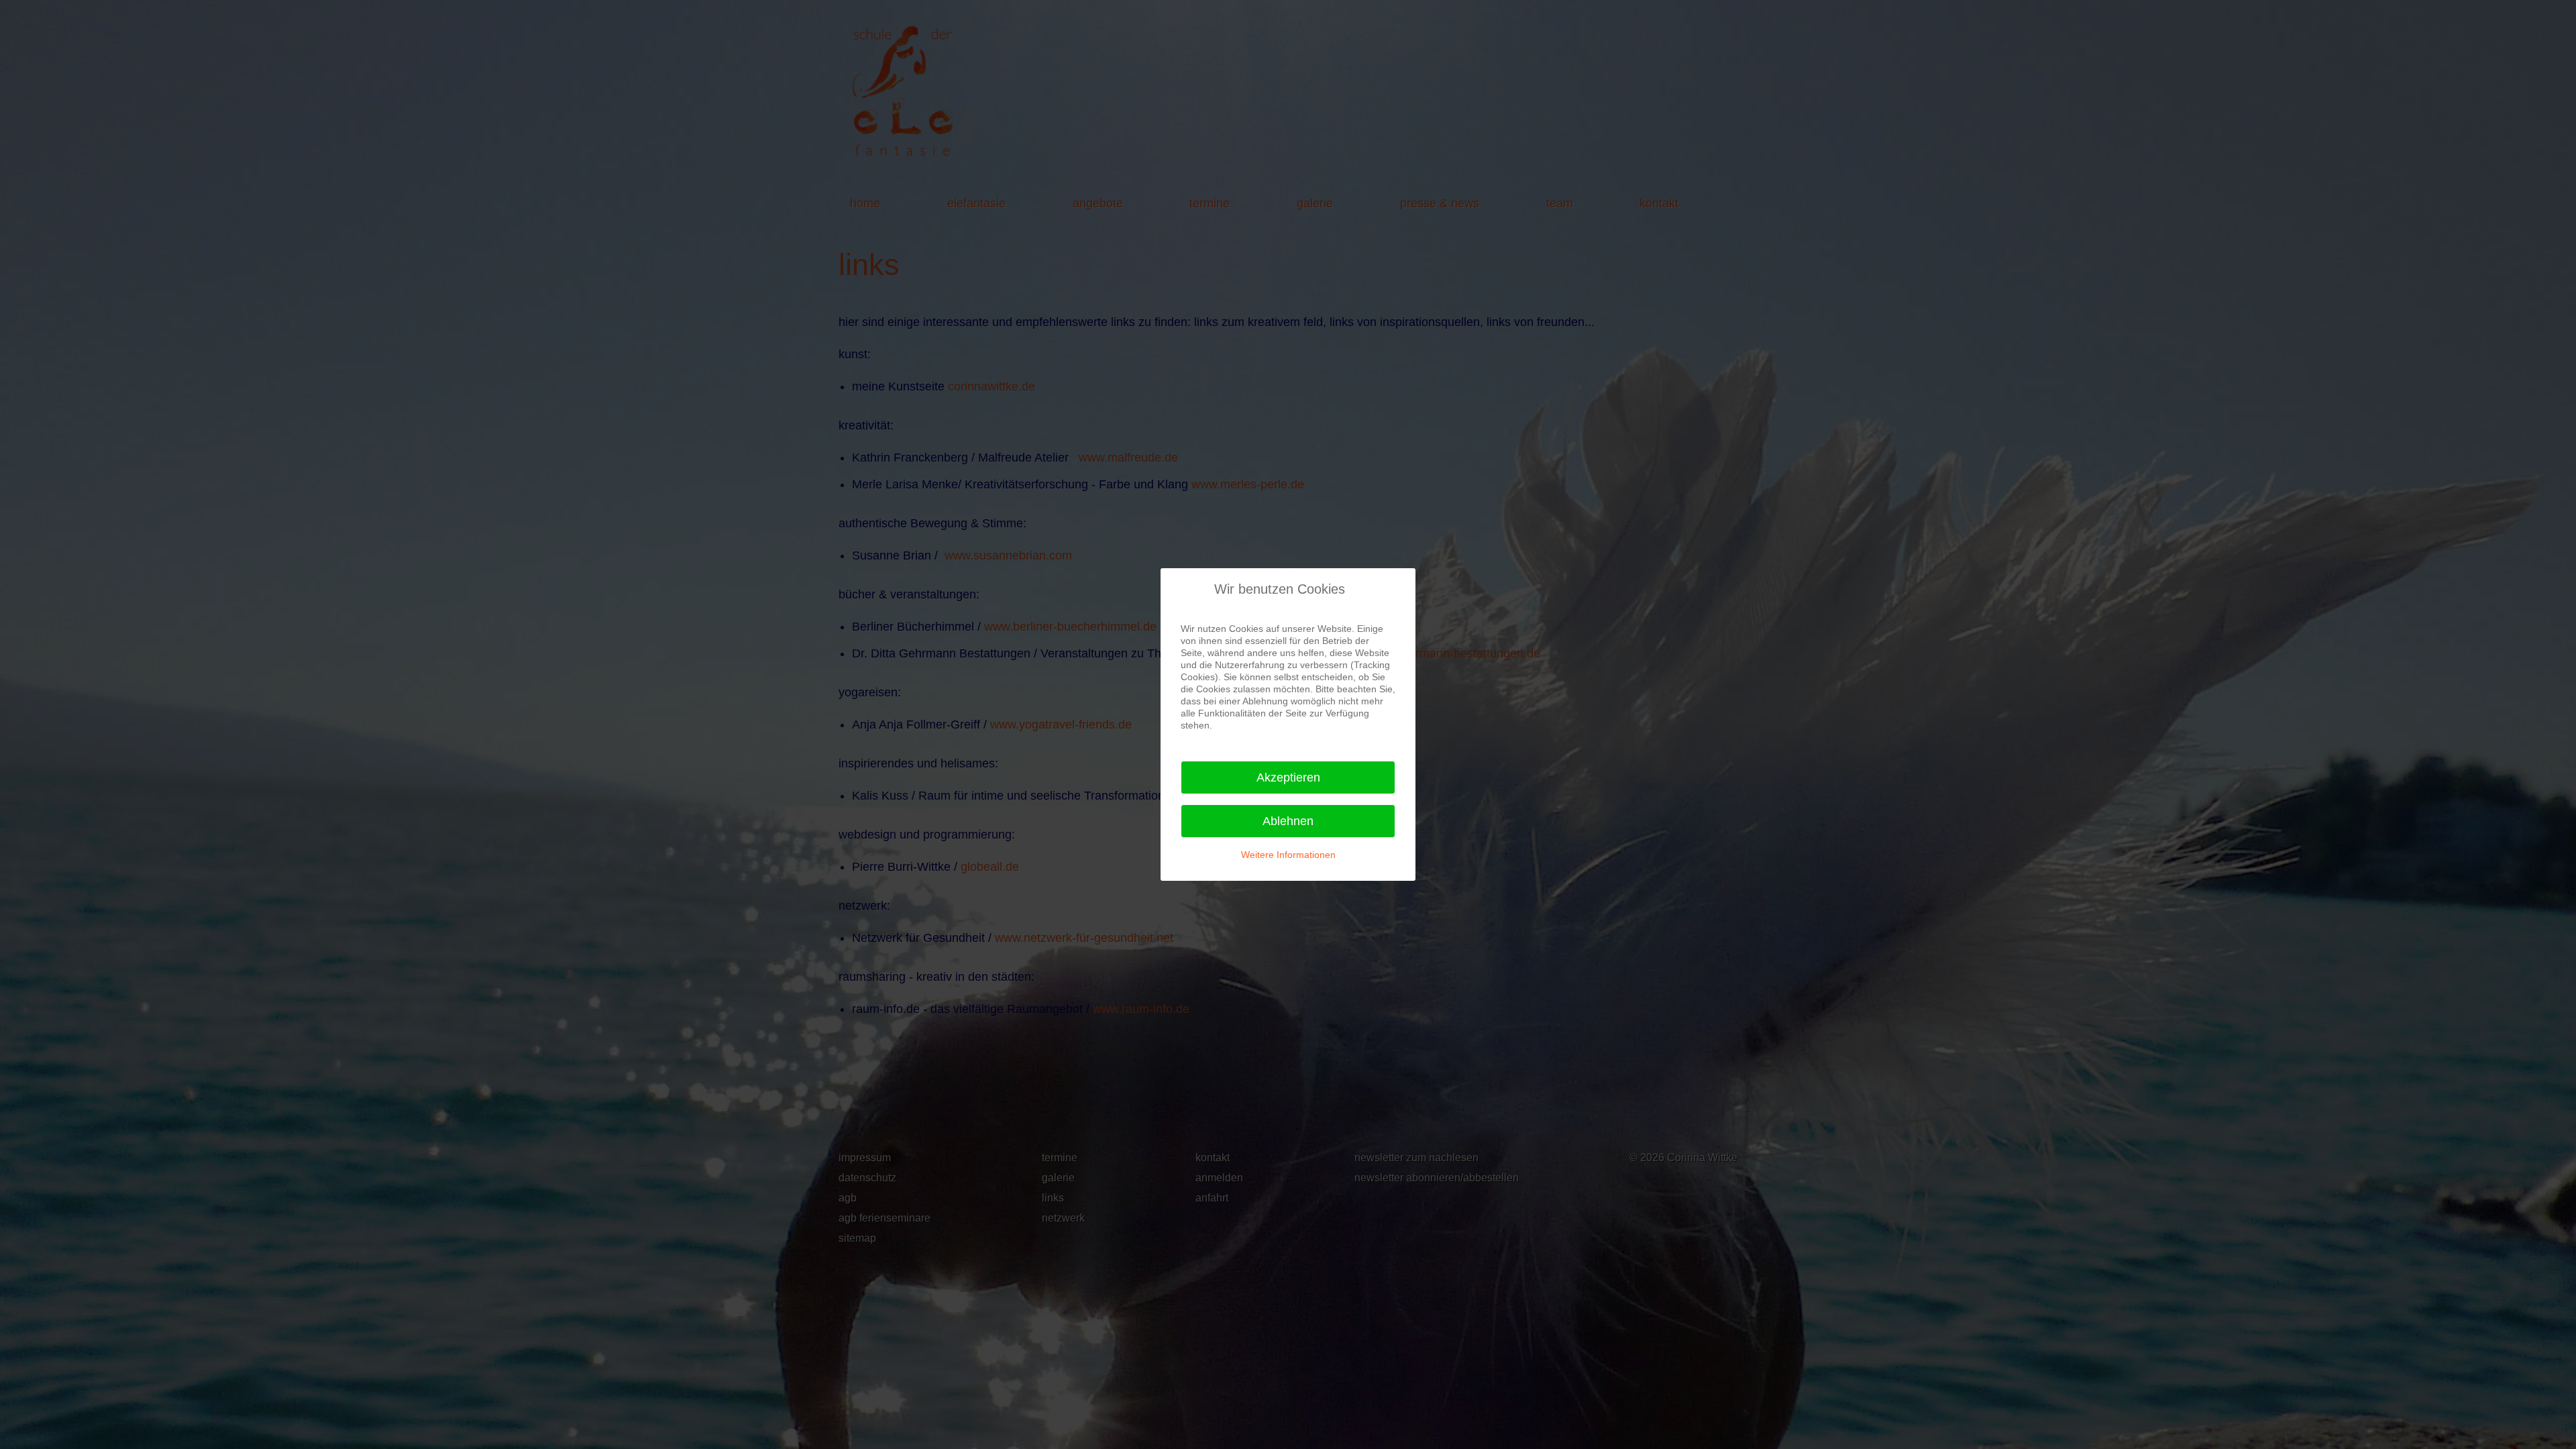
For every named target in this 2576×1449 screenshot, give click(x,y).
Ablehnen (1288, 821)
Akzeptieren (1288, 777)
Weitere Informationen (1288, 855)
